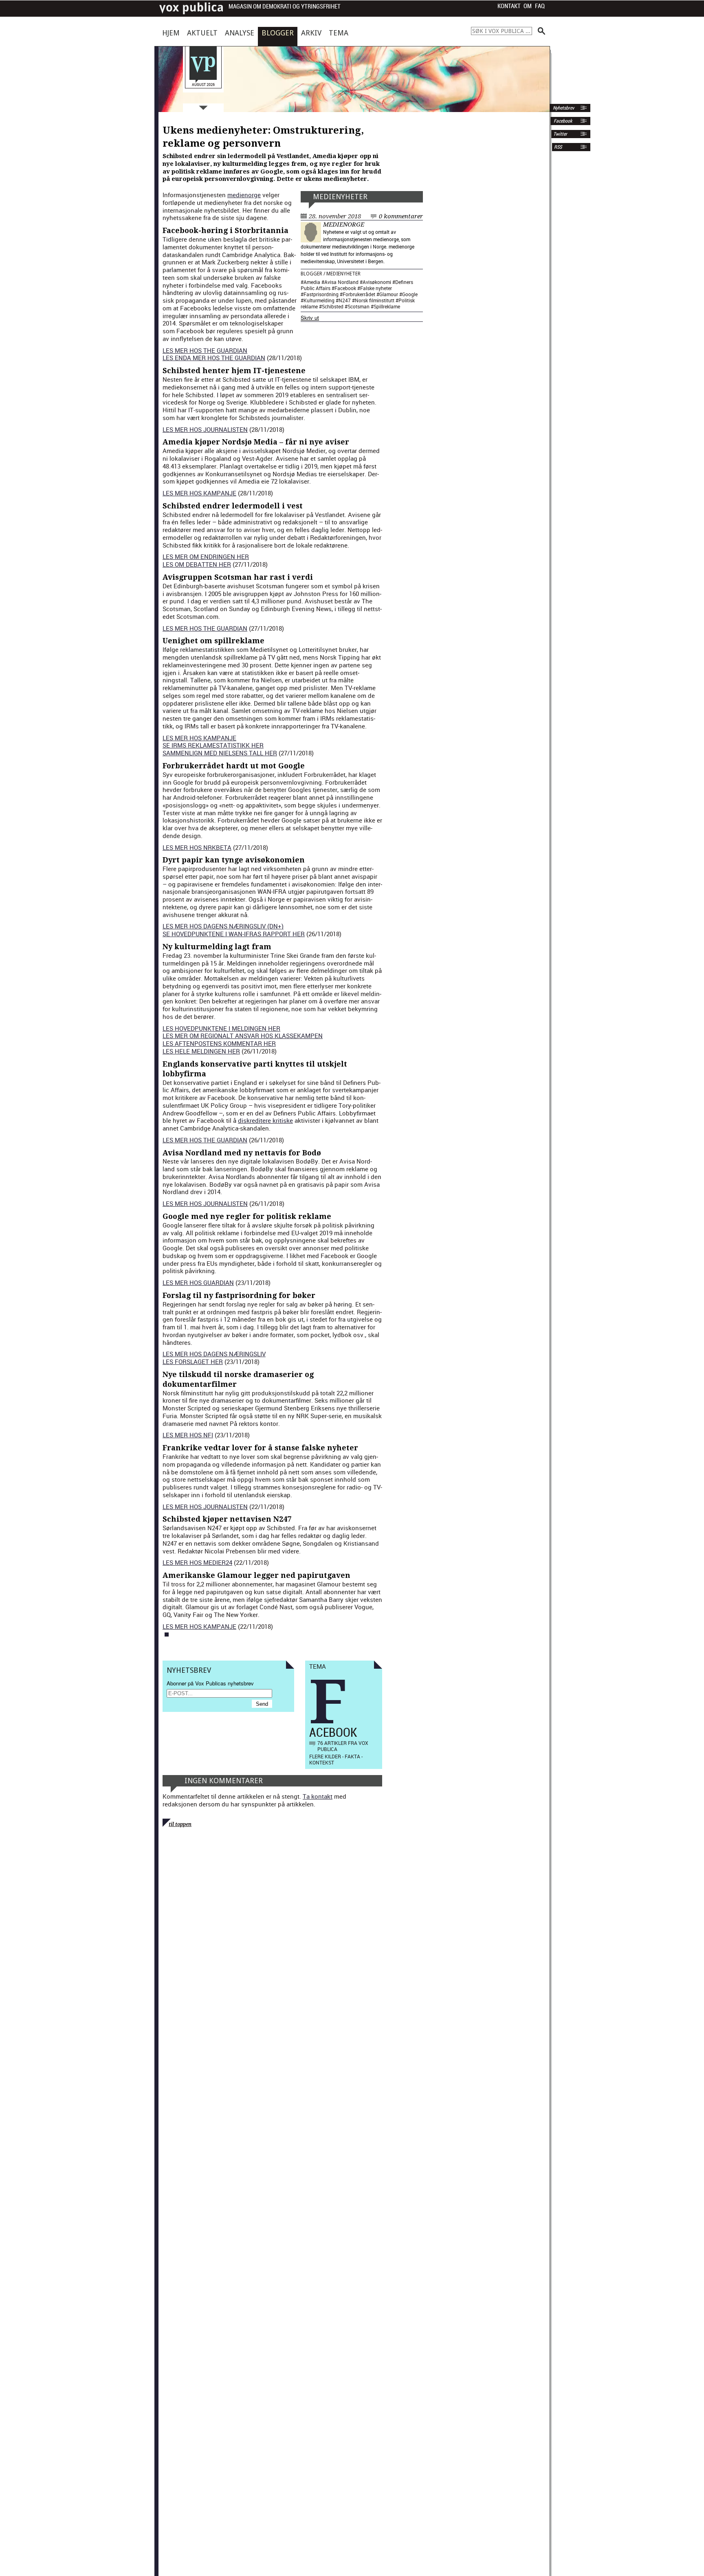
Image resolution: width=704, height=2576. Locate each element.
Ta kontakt (318, 1796)
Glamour (389, 294)
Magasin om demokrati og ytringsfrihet (285, 7)
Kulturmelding (319, 300)
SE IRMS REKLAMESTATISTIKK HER (213, 745)
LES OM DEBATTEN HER (197, 564)
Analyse (240, 33)
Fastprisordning (321, 294)
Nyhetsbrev (563, 108)
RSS (558, 147)
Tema (339, 33)
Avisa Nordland (341, 282)
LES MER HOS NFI (188, 1435)
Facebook (562, 121)
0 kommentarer (401, 216)
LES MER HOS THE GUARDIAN (205, 350)
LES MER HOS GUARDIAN (198, 1283)
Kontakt (509, 6)
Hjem (171, 33)
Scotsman (359, 306)
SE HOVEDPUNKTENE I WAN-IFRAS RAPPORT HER (234, 934)
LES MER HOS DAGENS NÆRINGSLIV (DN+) (223, 926)
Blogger (278, 33)
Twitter (560, 134)
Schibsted (333, 306)
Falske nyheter (376, 288)
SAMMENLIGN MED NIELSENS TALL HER (220, 753)
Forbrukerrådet (359, 294)
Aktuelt (202, 33)
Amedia (312, 282)
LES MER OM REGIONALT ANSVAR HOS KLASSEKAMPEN (243, 1036)
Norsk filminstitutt (375, 300)
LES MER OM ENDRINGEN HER (206, 557)
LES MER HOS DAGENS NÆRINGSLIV (214, 1354)
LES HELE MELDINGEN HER (201, 1051)
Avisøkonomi (377, 282)
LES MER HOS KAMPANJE (199, 493)
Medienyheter (340, 197)
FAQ (540, 6)
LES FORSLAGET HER (193, 1362)
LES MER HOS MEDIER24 (197, 1562)
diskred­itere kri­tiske (265, 1120)
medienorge (344, 224)
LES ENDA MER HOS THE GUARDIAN (214, 358)
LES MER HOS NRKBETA (197, 847)
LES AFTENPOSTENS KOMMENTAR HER (219, 1043)
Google (410, 294)
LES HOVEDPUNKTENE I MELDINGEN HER (221, 1028)
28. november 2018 (335, 216)
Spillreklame (387, 306)
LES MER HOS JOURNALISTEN (205, 429)
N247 (345, 300)
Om (528, 6)
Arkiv (311, 33)
